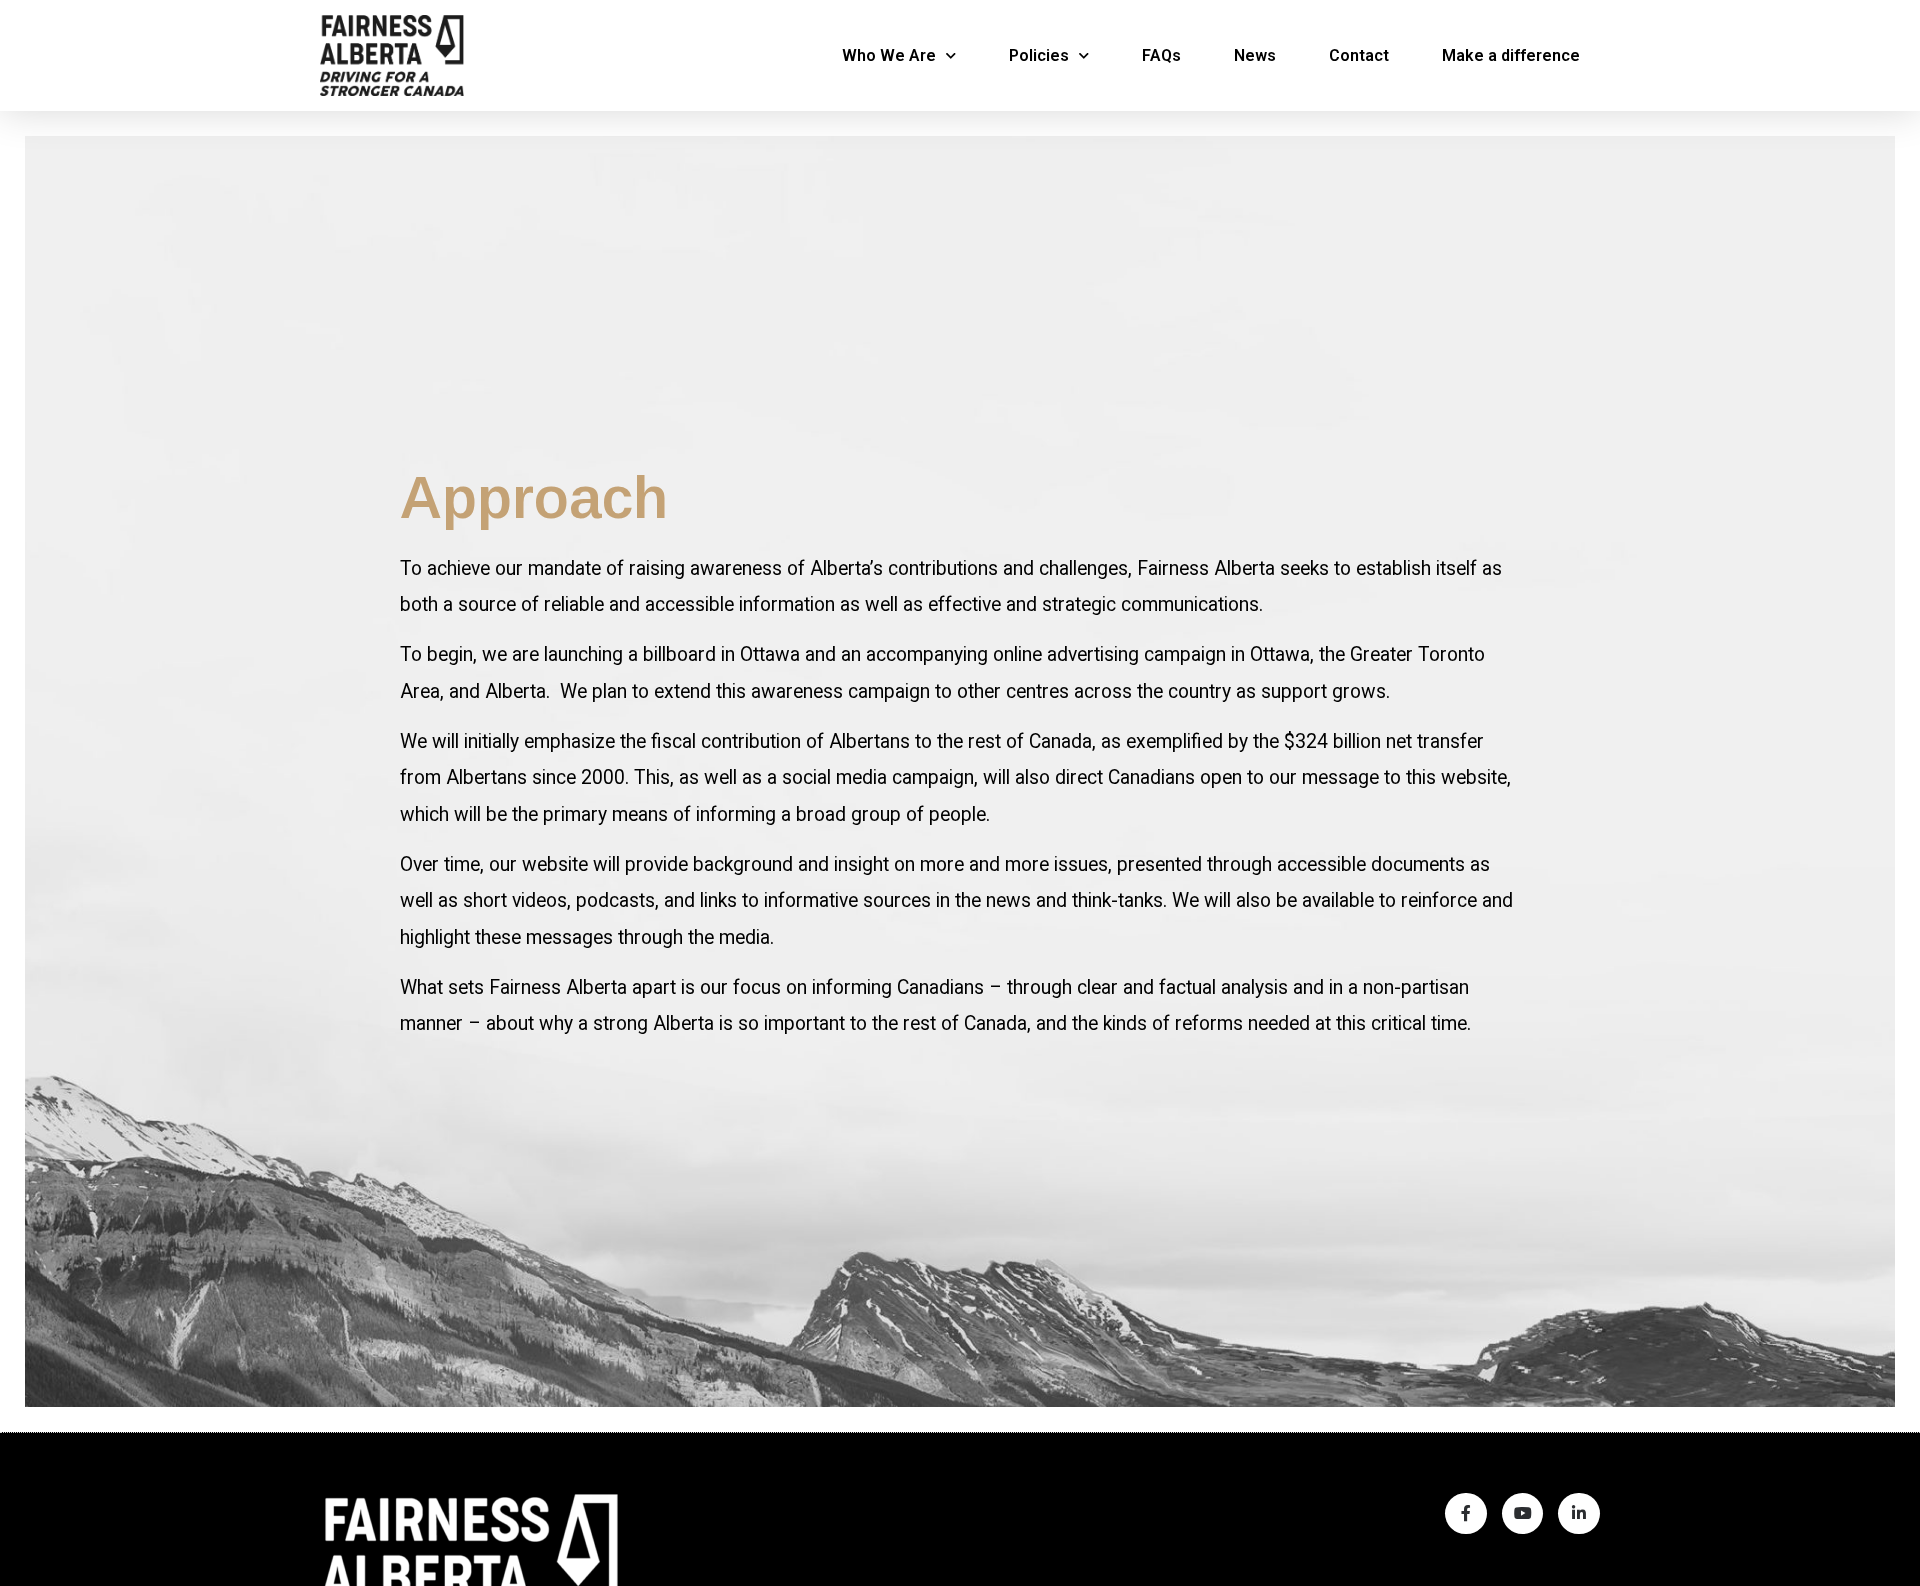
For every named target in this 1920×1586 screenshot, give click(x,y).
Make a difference (1511, 55)
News (1255, 55)
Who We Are (889, 55)
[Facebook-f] (1466, 1514)
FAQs (1161, 55)
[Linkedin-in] (1579, 1514)
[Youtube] (1523, 1514)
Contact (1359, 55)
